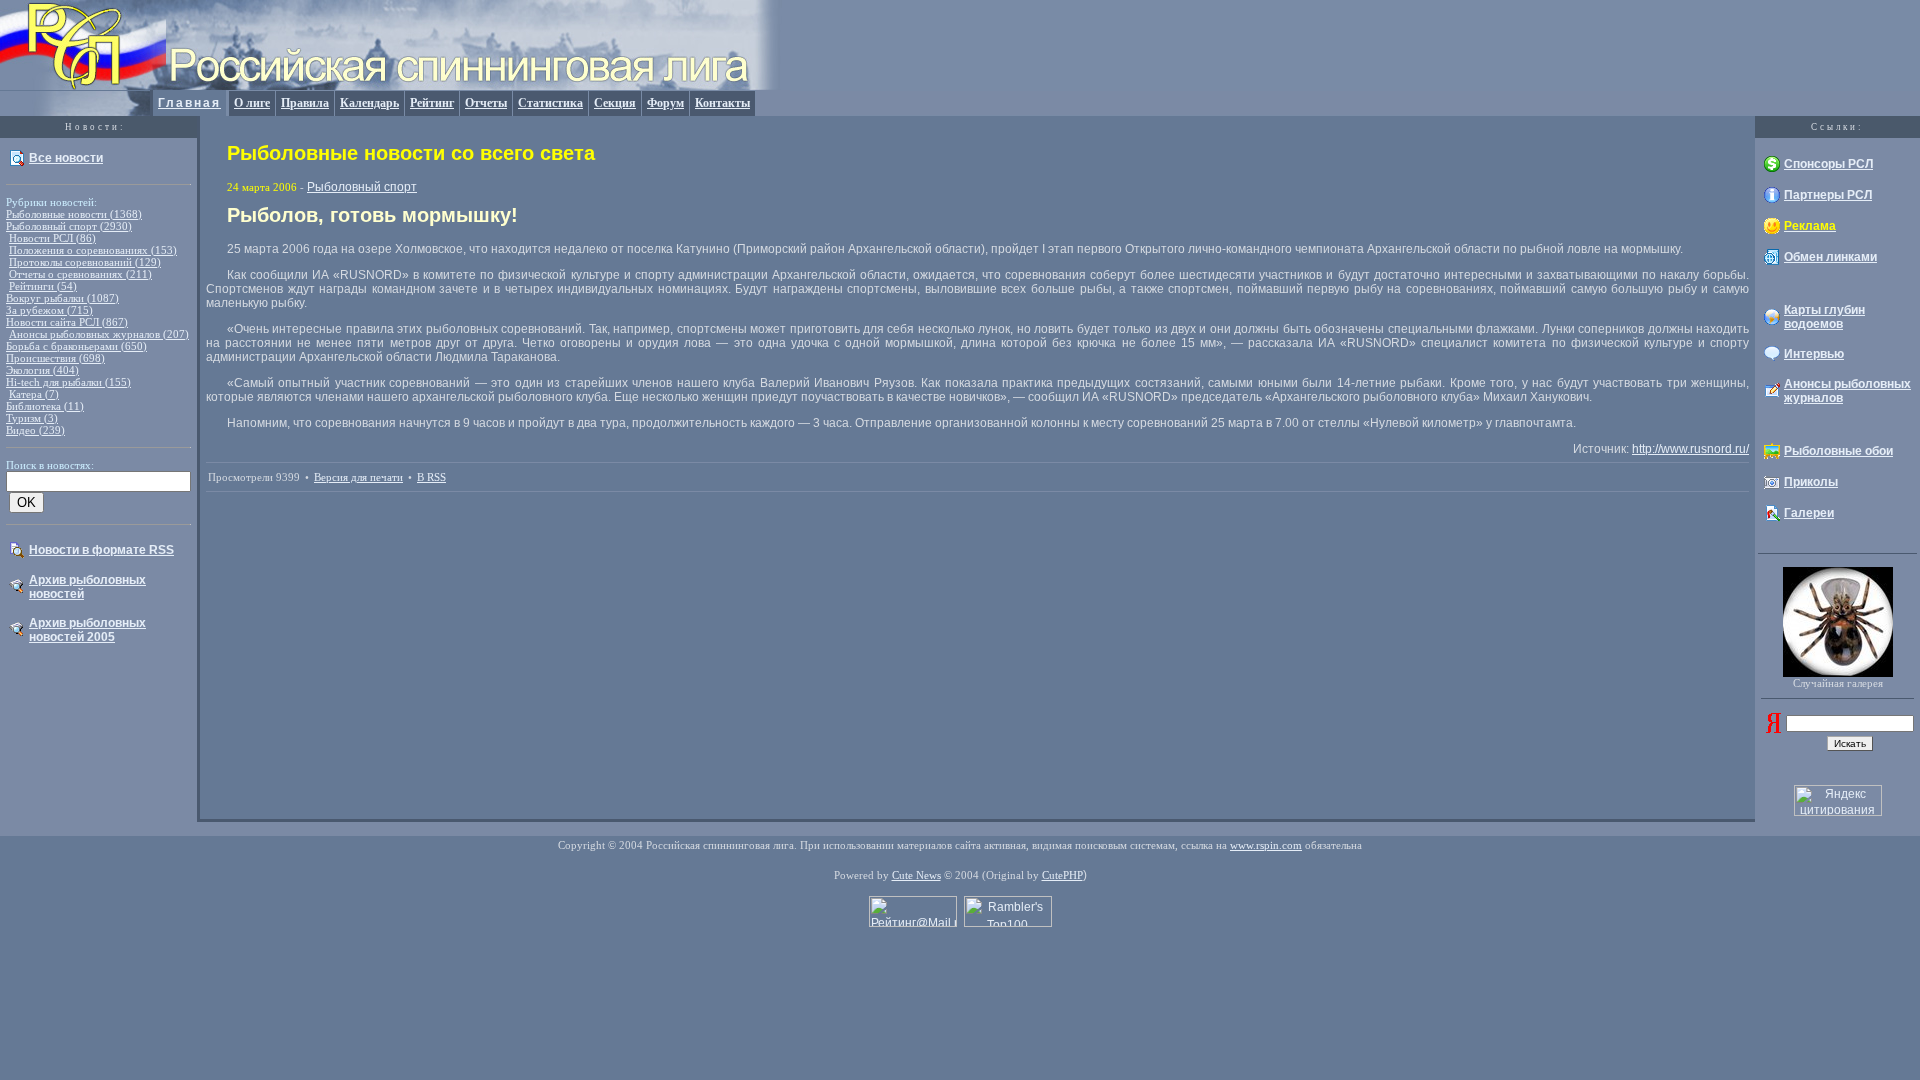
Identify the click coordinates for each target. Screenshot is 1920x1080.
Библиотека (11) (45, 406)
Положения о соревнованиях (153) (93, 250)
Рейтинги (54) (43, 286)
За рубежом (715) (49, 310)
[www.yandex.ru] (1773, 729)
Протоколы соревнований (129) (85, 262)
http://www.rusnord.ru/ (1690, 449)
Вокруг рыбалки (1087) (62, 298)
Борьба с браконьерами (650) (76, 346)
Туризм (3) (32, 418)
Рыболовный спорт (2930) (69, 226)
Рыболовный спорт (362, 187)
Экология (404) (42, 370)
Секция (615, 103)
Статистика (550, 103)
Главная (189, 103)
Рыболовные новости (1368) (74, 214)
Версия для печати (358, 477)
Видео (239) (35, 430)
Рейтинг (432, 103)
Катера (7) (34, 394)
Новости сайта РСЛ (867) (67, 322)
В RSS (431, 477)
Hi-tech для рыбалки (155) (68, 382)
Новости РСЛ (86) (52, 238)
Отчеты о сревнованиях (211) (80, 274)
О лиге (252, 103)
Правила (305, 103)
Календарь (369, 103)
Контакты (722, 103)
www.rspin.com (1266, 845)
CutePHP (1062, 875)
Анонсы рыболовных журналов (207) (99, 334)
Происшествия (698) (55, 358)
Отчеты (486, 103)
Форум (665, 103)
